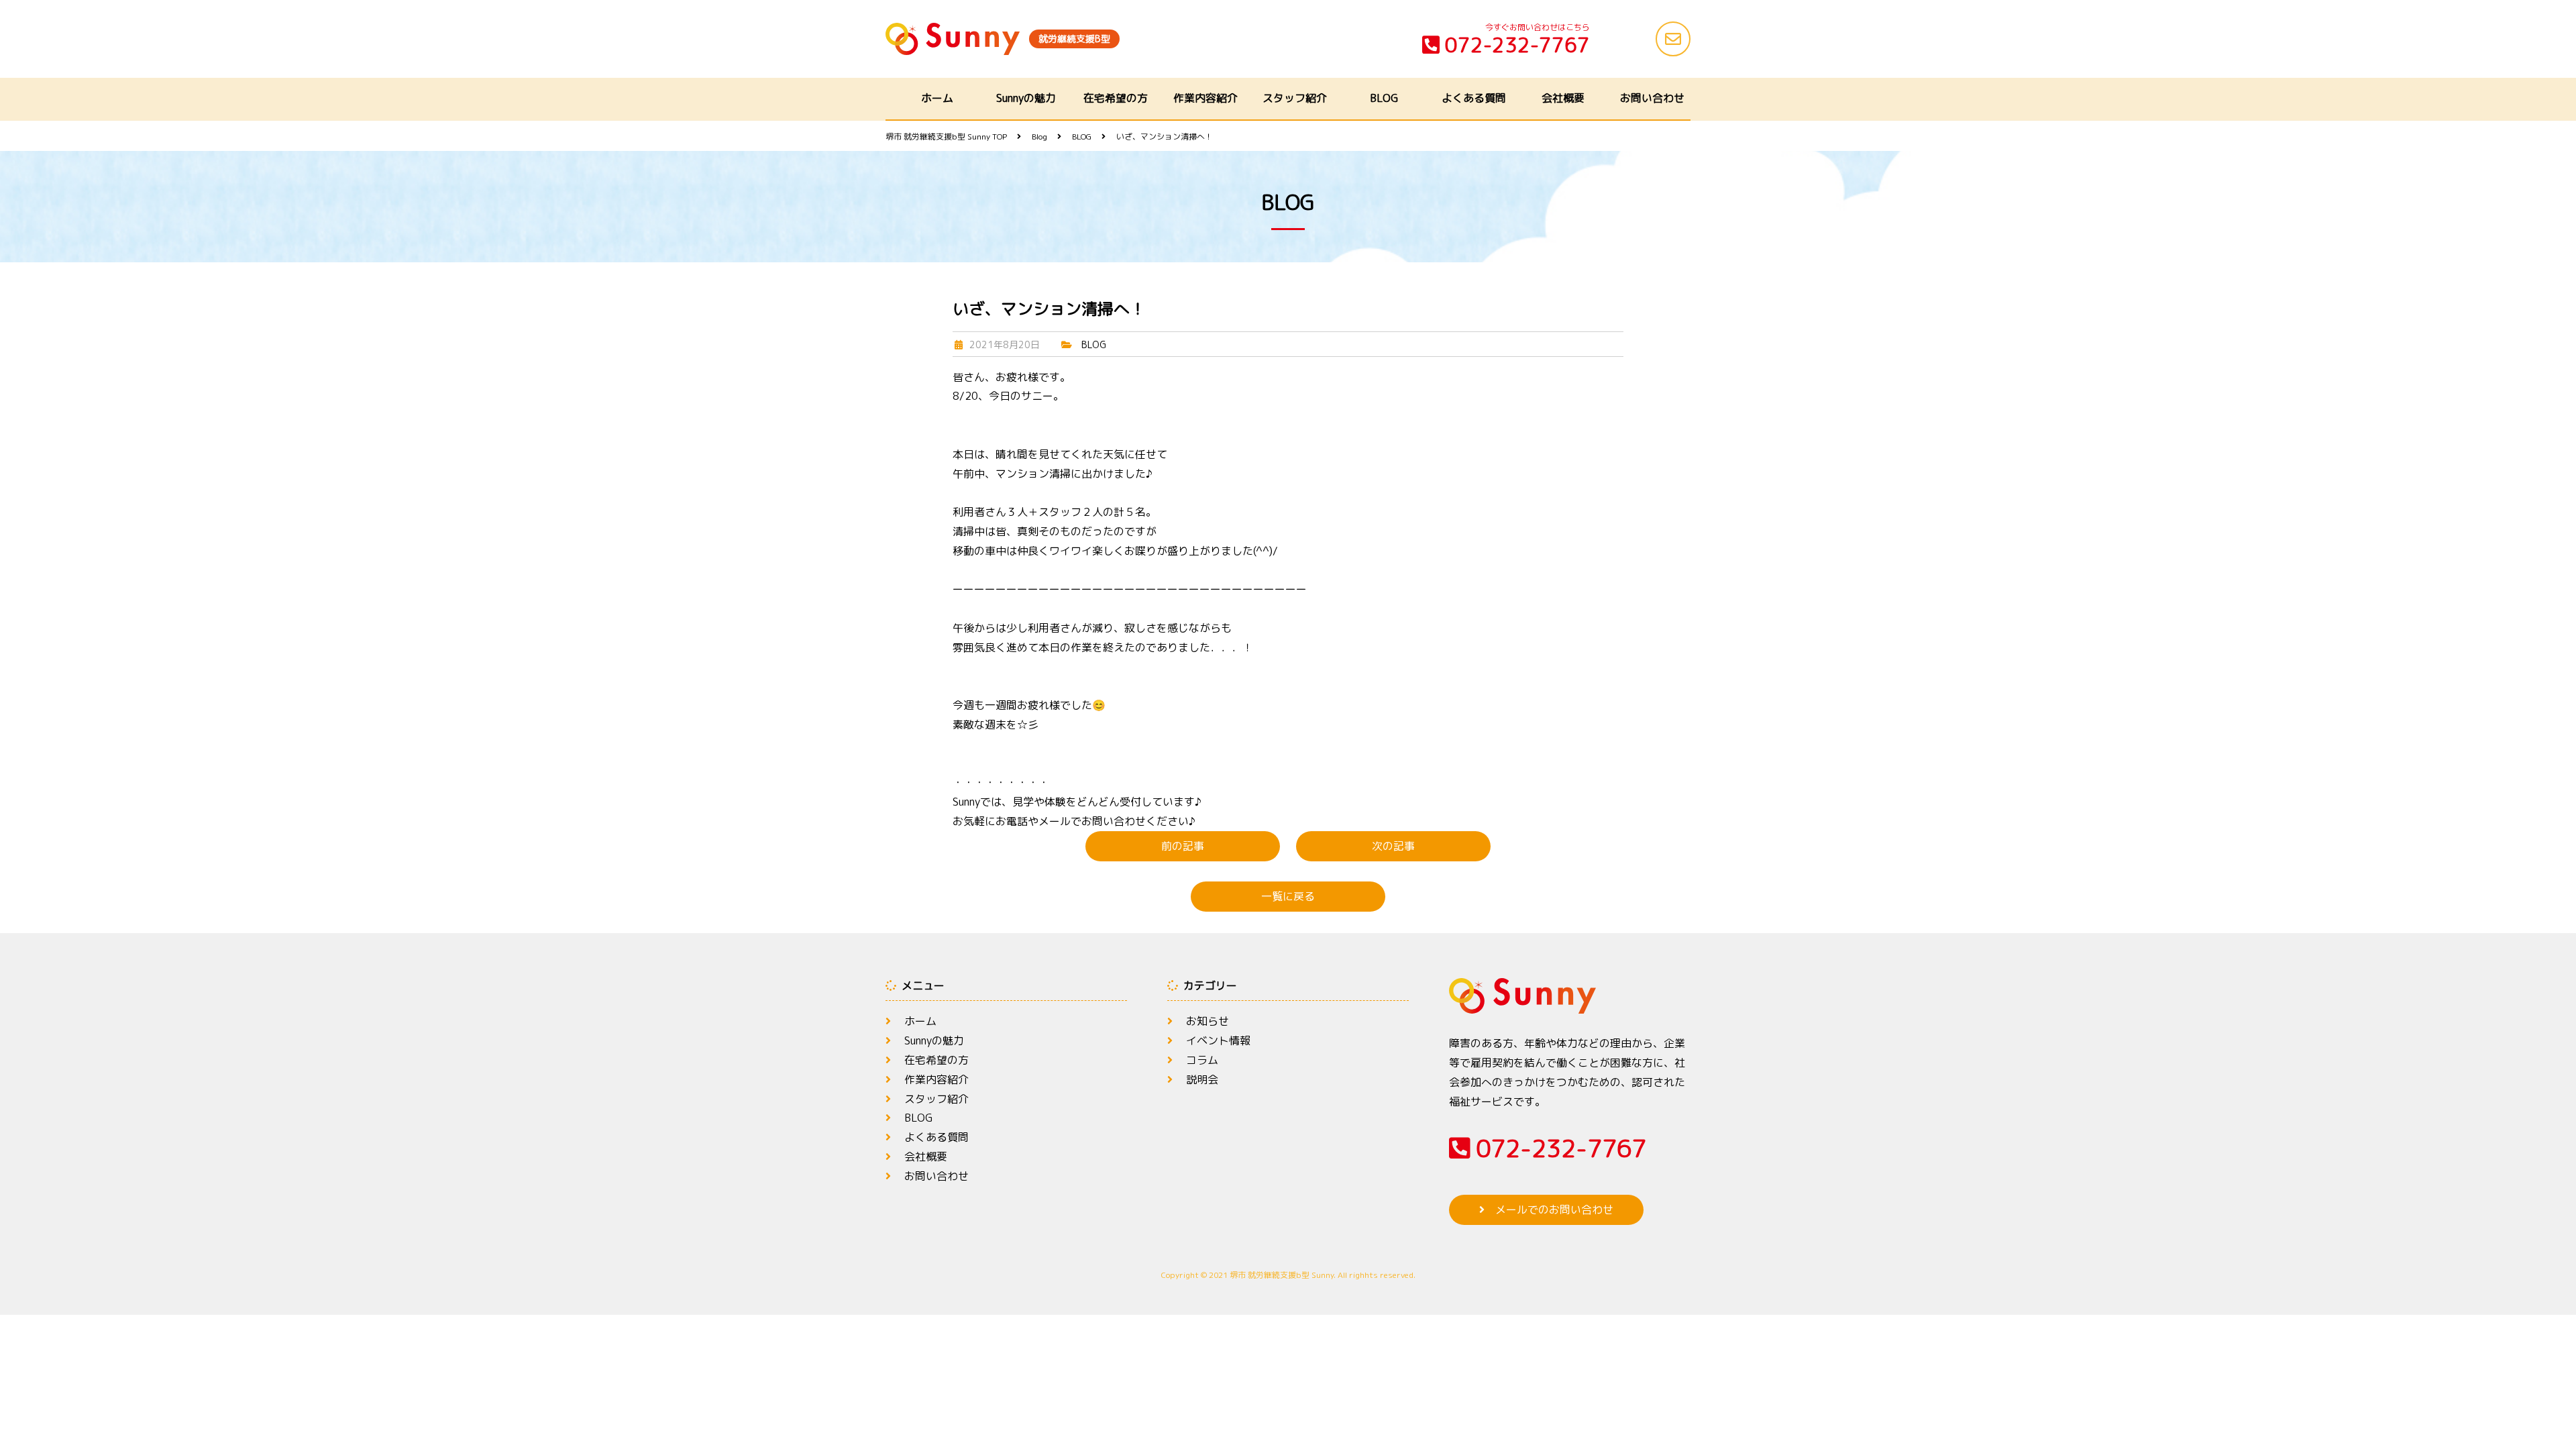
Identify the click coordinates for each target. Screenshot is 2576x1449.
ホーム (937, 98)
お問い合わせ (1652, 98)
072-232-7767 (1517, 45)
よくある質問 (1474, 98)
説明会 (1202, 1079)
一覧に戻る (1288, 896)
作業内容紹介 (1205, 98)
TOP (946, 137)
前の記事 (1183, 846)
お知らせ (1207, 1021)
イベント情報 (1218, 1040)
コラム (1202, 1060)
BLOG (1384, 98)
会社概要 (1563, 98)
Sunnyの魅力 (1026, 98)
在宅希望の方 (1116, 98)
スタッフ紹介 (1295, 98)
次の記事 (1393, 846)
